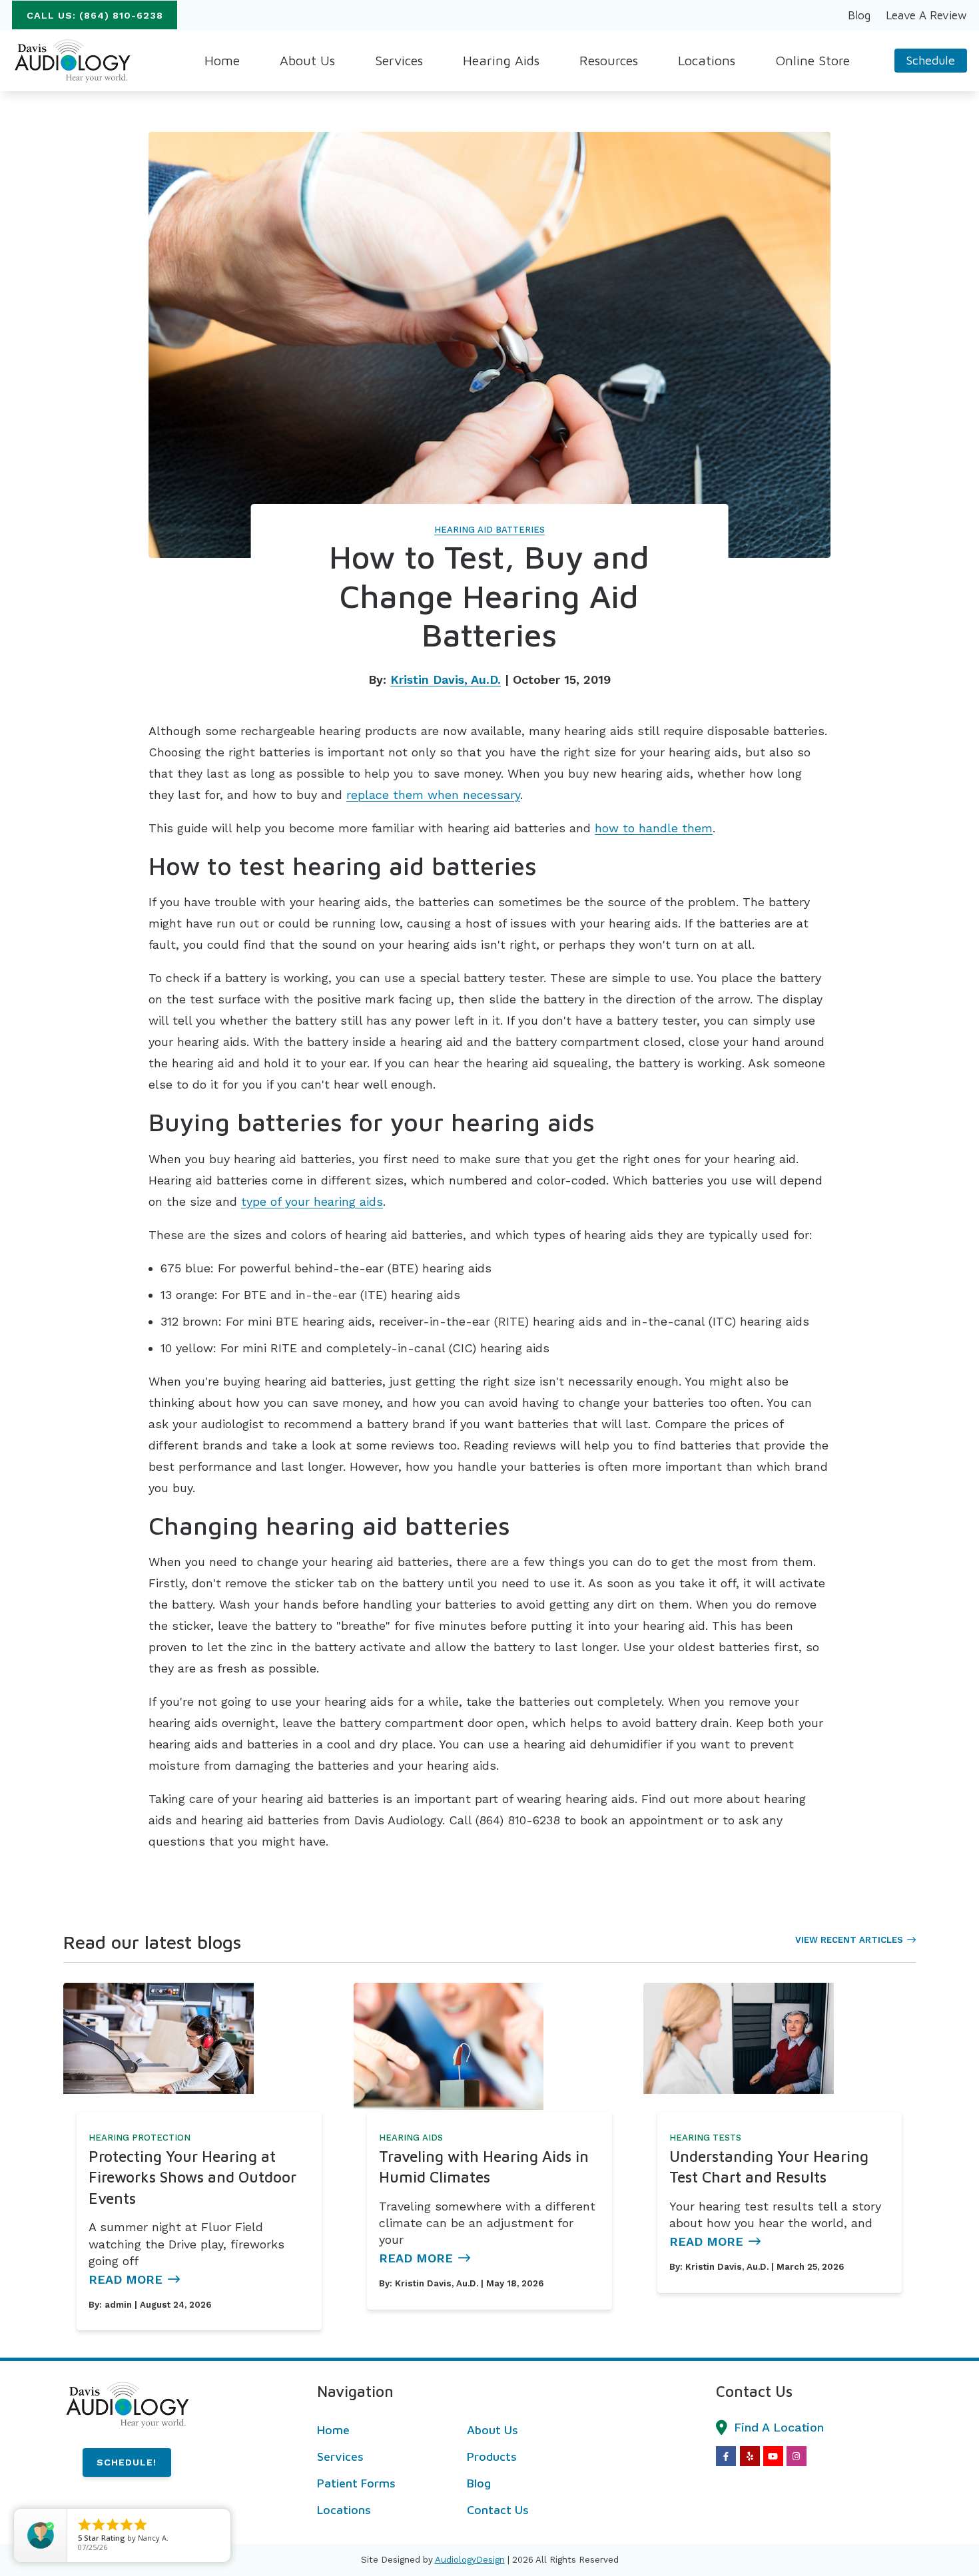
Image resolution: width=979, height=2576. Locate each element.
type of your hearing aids (312, 1201)
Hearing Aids (411, 2138)
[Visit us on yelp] (750, 2456)
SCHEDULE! (127, 2462)
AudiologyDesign (470, 2560)
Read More (126, 2279)
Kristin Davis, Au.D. (446, 679)
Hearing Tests (705, 2138)
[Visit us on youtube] (773, 2456)
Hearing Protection (140, 2138)
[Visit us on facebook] (726, 2456)
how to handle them (654, 828)
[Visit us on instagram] (797, 2456)
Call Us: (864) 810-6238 (95, 15)
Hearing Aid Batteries (489, 530)
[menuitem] (859, 15)
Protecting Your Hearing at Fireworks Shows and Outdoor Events (192, 2177)
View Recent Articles (849, 1940)
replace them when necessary (433, 795)
